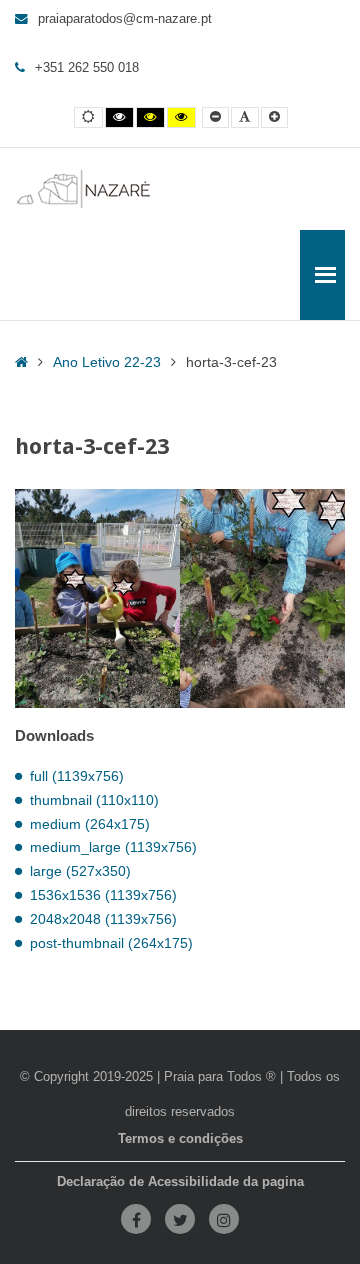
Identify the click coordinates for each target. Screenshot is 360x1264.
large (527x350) (80, 871)
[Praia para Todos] (84, 189)
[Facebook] (136, 1219)
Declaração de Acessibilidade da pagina (180, 1182)
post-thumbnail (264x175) (111, 943)
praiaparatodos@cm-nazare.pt (125, 19)
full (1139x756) (77, 776)
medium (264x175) (90, 824)
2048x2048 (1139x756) (103, 919)
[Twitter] (180, 1219)
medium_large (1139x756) (113, 847)
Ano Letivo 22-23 (107, 362)
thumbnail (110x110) (94, 800)
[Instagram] (224, 1219)
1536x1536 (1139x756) (103, 895)
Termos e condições (180, 1139)
